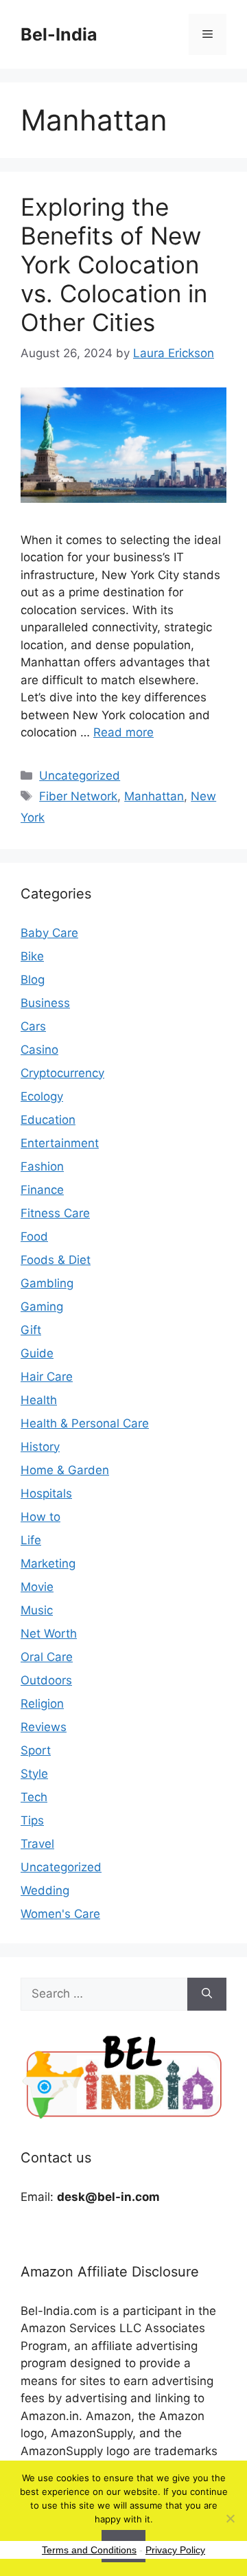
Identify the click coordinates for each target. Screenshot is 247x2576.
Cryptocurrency (62, 1073)
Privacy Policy (175, 2550)
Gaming (42, 1307)
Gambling (47, 1283)
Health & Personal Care (85, 1423)
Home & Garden (65, 1470)
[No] (230, 2518)
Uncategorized (80, 776)
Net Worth (49, 1634)
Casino (39, 1050)
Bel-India (59, 34)
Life (31, 1540)
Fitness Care (55, 1213)
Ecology (42, 1096)
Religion (42, 1704)
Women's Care (60, 1914)
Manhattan (154, 796)
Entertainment (60, 1143)
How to (40, 1517)
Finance (42, 1190)
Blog (33, 980)
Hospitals (46, 1493)
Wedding (45, 1890)
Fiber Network (78, 796)
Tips (32, 1820)
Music (37, 1610)
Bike (32, 956)
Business (45, 1003)
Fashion (42, 1166)
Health (39, 1400)
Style (34, 1774)
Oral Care (47, 1657)
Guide (37, 1353)
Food (34, 1236)
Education (48, 1120)
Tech (34, 1797)
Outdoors (46, 1680)
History (40, 1447)
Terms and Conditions (89, 2550)
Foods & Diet (56, 1260)
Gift (31, 1330)
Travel (37, 1844)
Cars (33, 1026)
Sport (36, 1750)
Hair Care (47, 1377)
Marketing (48, 1563)
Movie (37, 1587)
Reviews (44, 1727)
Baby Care (49, 933)
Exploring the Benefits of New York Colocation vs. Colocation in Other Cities (114, 264)
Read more (123, 732)
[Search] (207, 1994)
